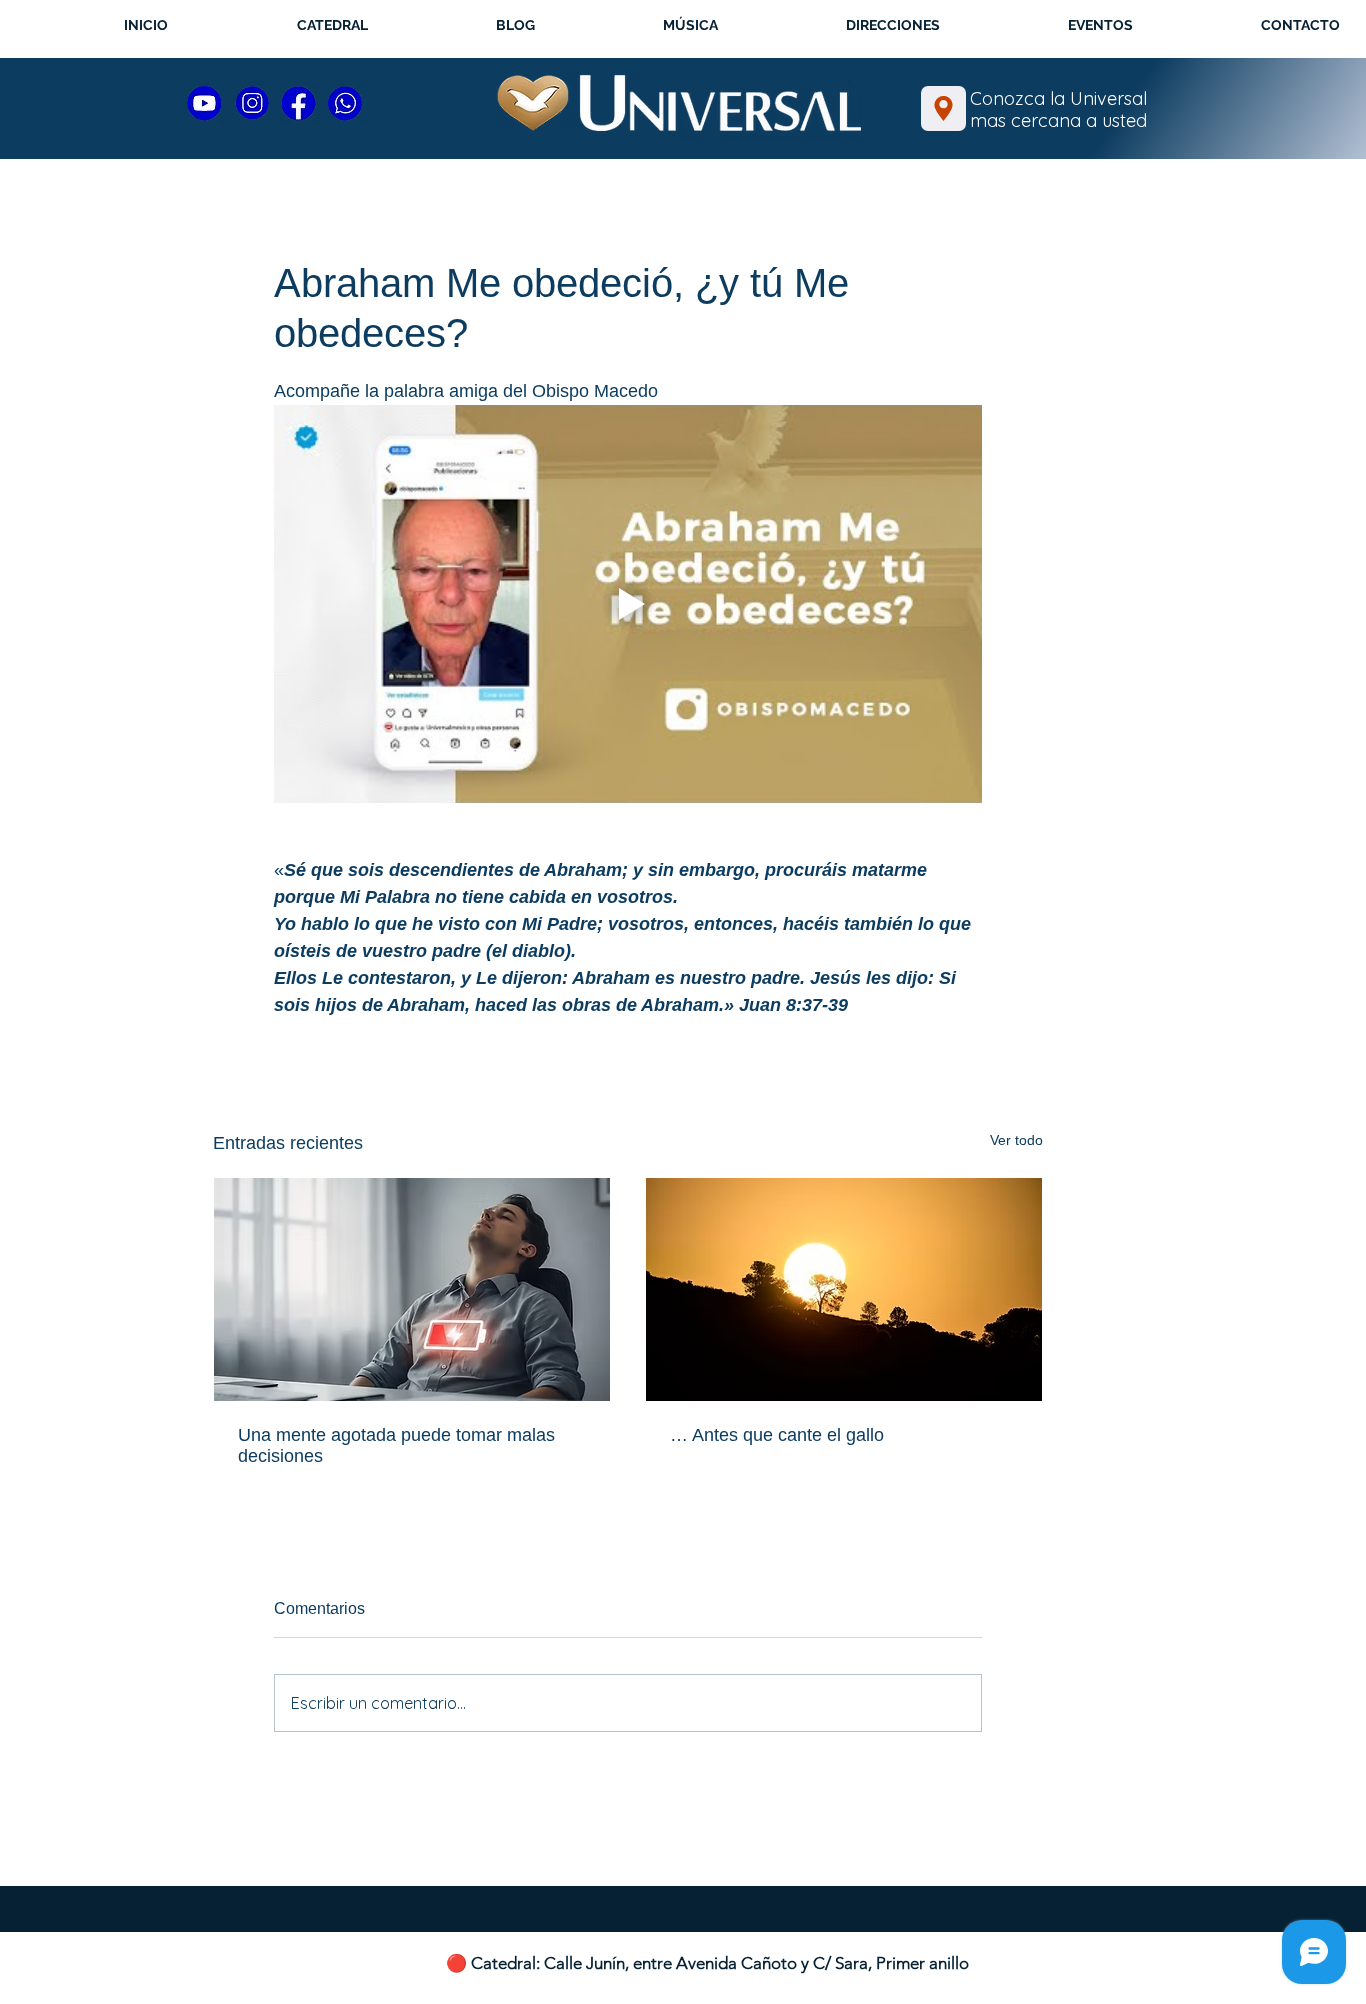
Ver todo (1016, 1140)
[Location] (943, 108)
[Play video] (628, 604)
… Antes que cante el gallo (777, 1435)
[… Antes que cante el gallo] (844, 1289)
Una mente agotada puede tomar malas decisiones (396, 1445)
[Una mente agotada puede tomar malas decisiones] (412, 1289)
